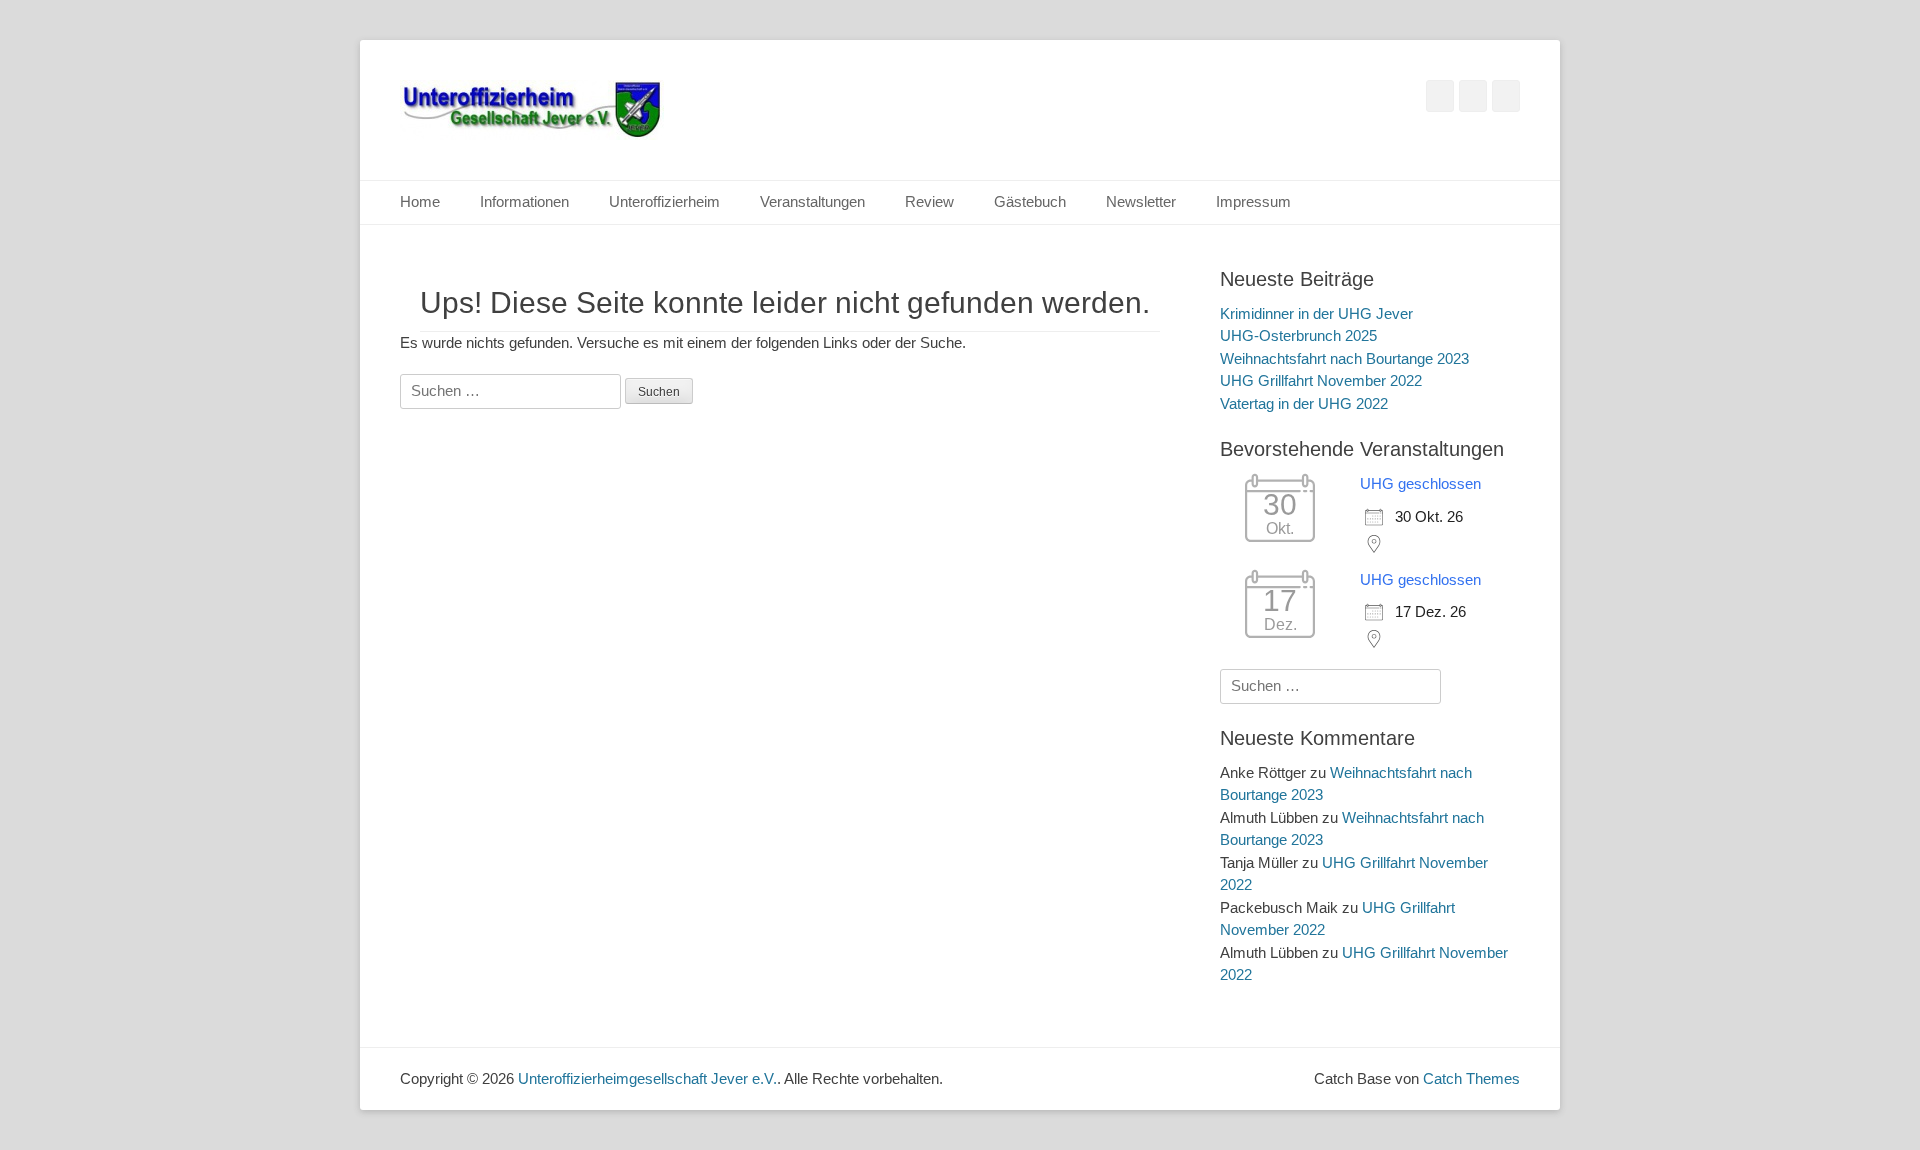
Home (420, 201)
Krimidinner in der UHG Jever (1316, 313)
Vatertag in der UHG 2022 (1304, 403)
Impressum (1253, 201)
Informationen (524, 201)
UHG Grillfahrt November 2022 (1321, 380)
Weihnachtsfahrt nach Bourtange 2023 (1344, 358)
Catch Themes (1471, 1078)
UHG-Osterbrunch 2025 (1298, 335)
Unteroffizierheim (664, 201)
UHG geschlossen (1420, 483)
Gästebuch (1030, 201)
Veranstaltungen (812, 201)
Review (929, 201)
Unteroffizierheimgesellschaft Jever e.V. (647, 1078)
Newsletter (1141, 201)
